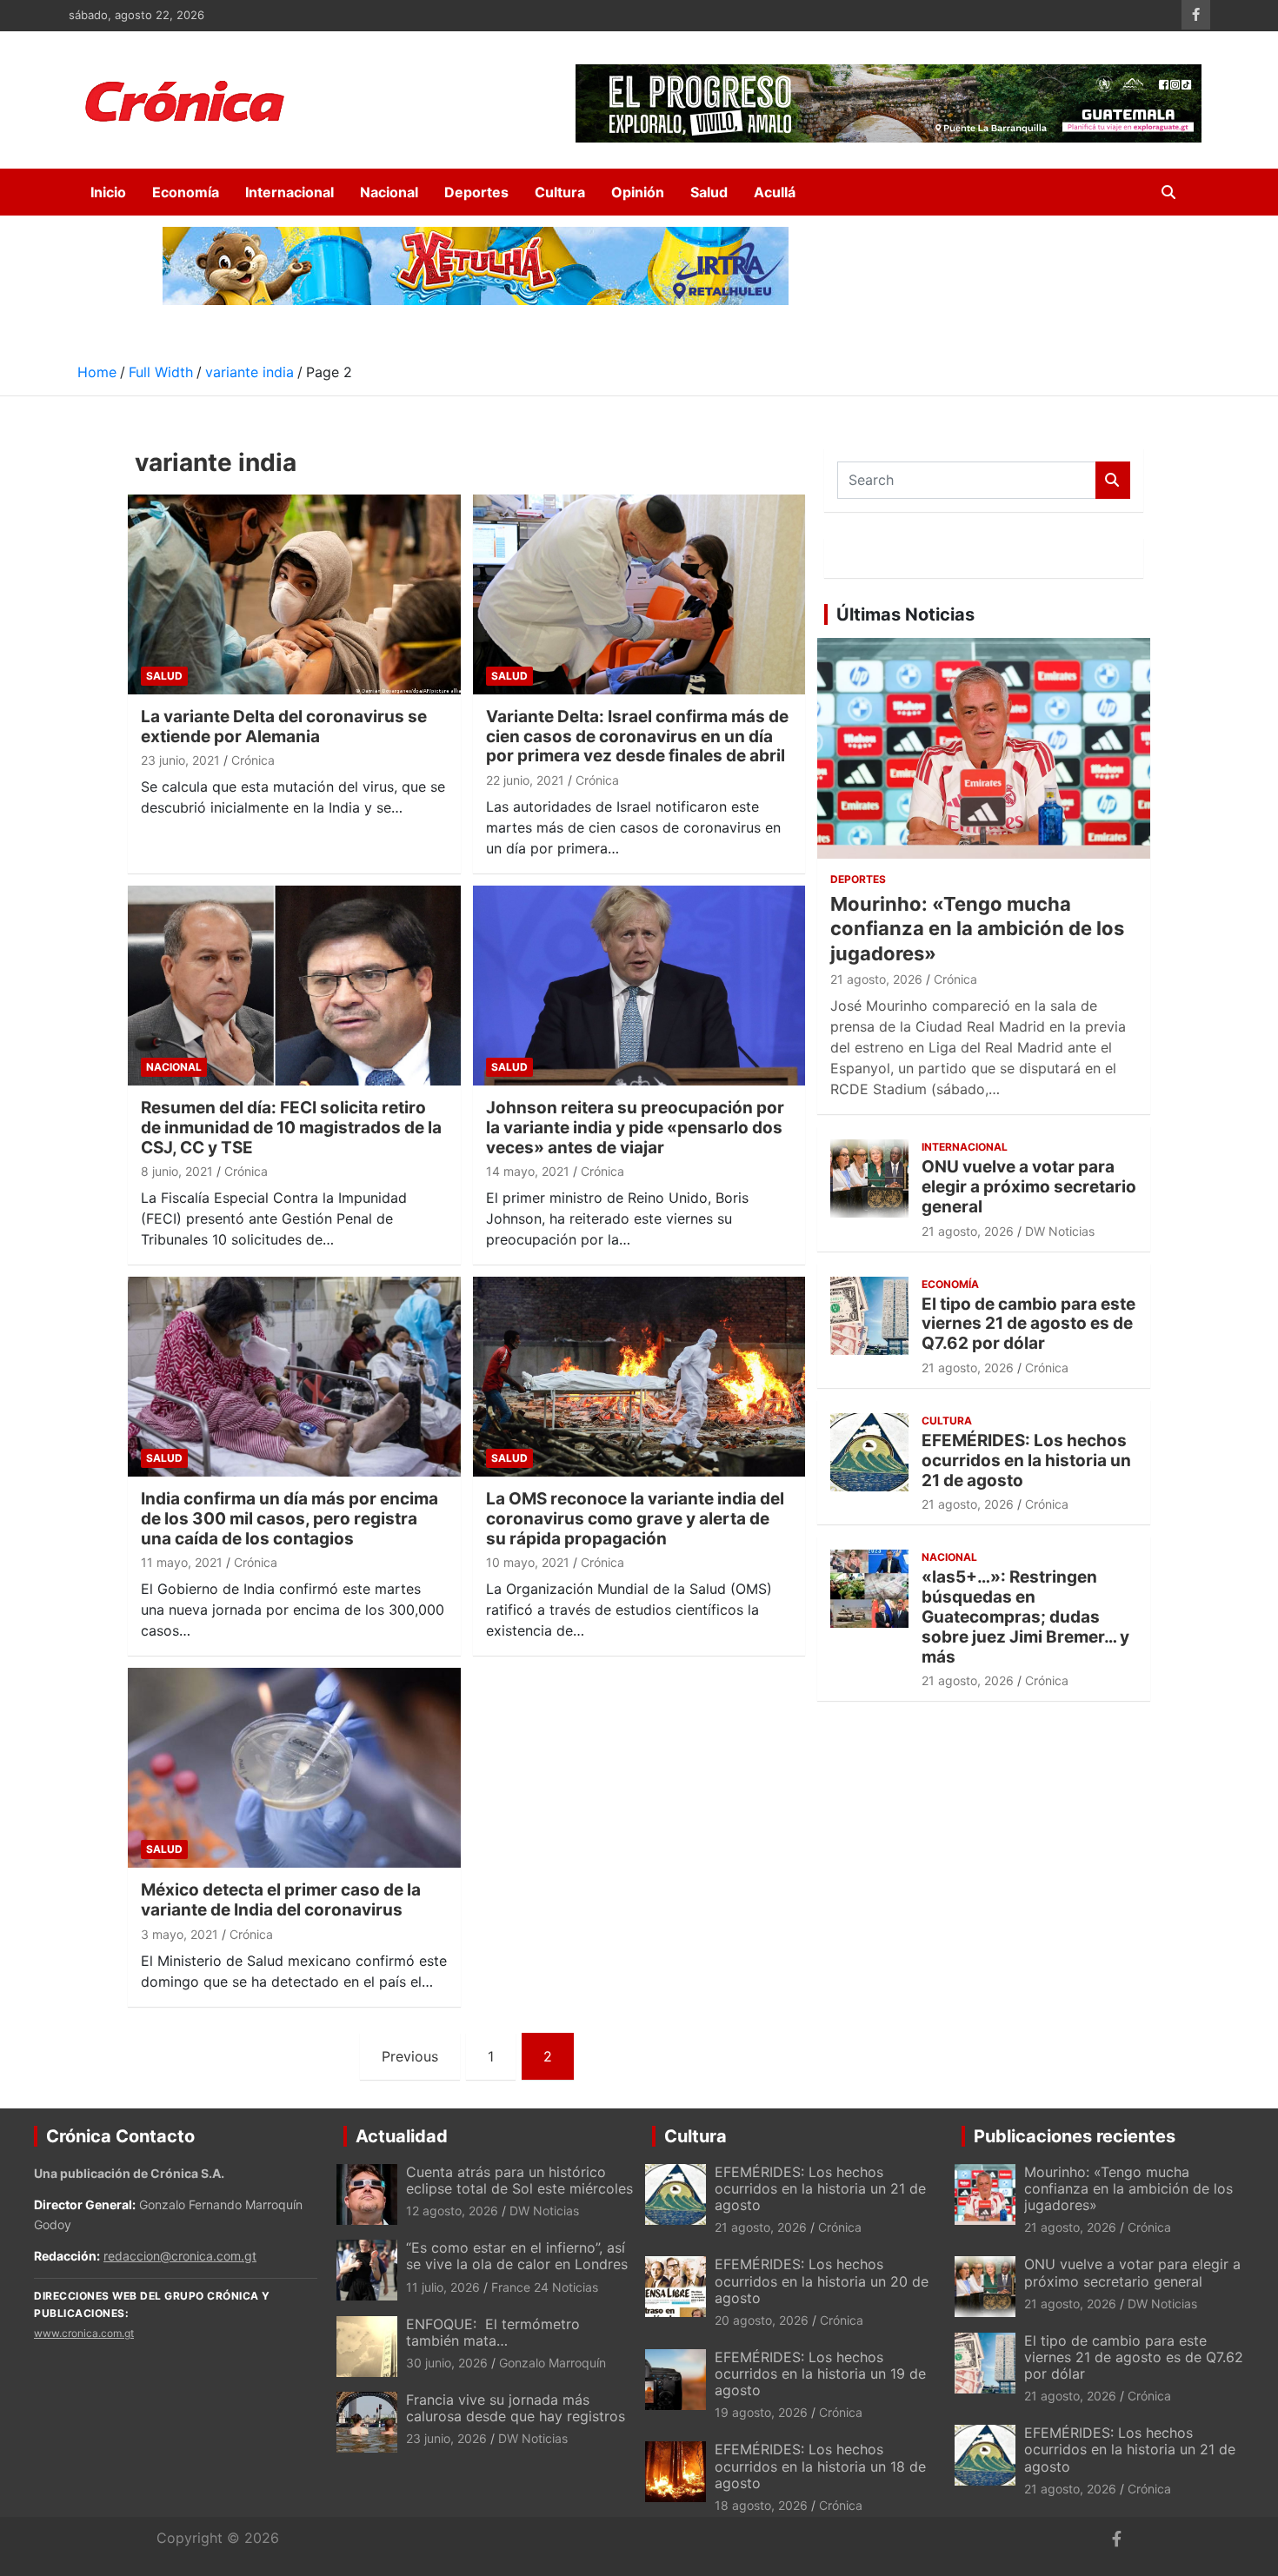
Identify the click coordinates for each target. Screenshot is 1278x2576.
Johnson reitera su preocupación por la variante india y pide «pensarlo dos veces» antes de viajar (635, 1128)
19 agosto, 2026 (761, 2412)
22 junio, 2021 (525, 780)
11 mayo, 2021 (182, 1562)
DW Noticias (1060, 1231)
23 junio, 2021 (180, 760)
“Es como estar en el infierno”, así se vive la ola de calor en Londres (517, 2256)
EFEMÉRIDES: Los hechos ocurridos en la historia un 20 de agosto (822, 2281)
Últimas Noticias (905, 614)
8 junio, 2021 (177, 1171)
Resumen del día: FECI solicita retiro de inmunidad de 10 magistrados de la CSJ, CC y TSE (291, 1128)
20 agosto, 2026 (762, 2320)
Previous (410, 2056)
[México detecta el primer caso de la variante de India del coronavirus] (294, 1768)
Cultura (560, 192)
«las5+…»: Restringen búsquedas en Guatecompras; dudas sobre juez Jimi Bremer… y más (1025, 1617)
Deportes (476, 192)
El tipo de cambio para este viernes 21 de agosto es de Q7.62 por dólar (1028, 1324)
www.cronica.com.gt (84, 2333)
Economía (186, 192)
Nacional (389, 192)
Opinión (638, 192)
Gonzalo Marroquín (552, 2363)
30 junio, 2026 (447, 2363)
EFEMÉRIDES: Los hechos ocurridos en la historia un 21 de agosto (1026, 1461)
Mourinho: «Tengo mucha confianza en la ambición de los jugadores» (977, 929)
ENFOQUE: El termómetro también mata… (493, 2332)
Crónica (253, 760)
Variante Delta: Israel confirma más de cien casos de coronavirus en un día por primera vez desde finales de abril (637, 737)
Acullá (775, 192)
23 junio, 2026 (446, 2438)
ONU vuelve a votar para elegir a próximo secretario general (1029, 1187)
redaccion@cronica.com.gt (180, 2256)
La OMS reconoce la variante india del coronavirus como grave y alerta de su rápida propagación (635, 1519)
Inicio (108, 192)
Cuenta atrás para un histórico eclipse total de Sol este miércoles (519, 2180)
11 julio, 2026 (443, 2287)
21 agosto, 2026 (876, 979)
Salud (709, 192)
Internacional (290, 192)
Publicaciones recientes (1075, 2136)
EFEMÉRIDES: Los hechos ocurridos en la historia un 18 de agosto (820, 2466)
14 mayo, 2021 (528, 1171)
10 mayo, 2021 (528, 1562)
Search (1113, 480)
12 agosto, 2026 (452, 2211)
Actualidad (402, 2136)
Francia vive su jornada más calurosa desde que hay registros (516, 2408)
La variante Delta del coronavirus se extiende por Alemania (284, 727)
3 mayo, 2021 (180, 1934)
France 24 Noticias (545, 2287)
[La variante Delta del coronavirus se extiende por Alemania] (294, 594)
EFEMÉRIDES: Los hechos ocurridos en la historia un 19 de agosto (820, 2374)
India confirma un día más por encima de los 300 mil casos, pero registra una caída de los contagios (290, 1519)
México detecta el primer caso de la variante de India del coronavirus (281, 1900)
